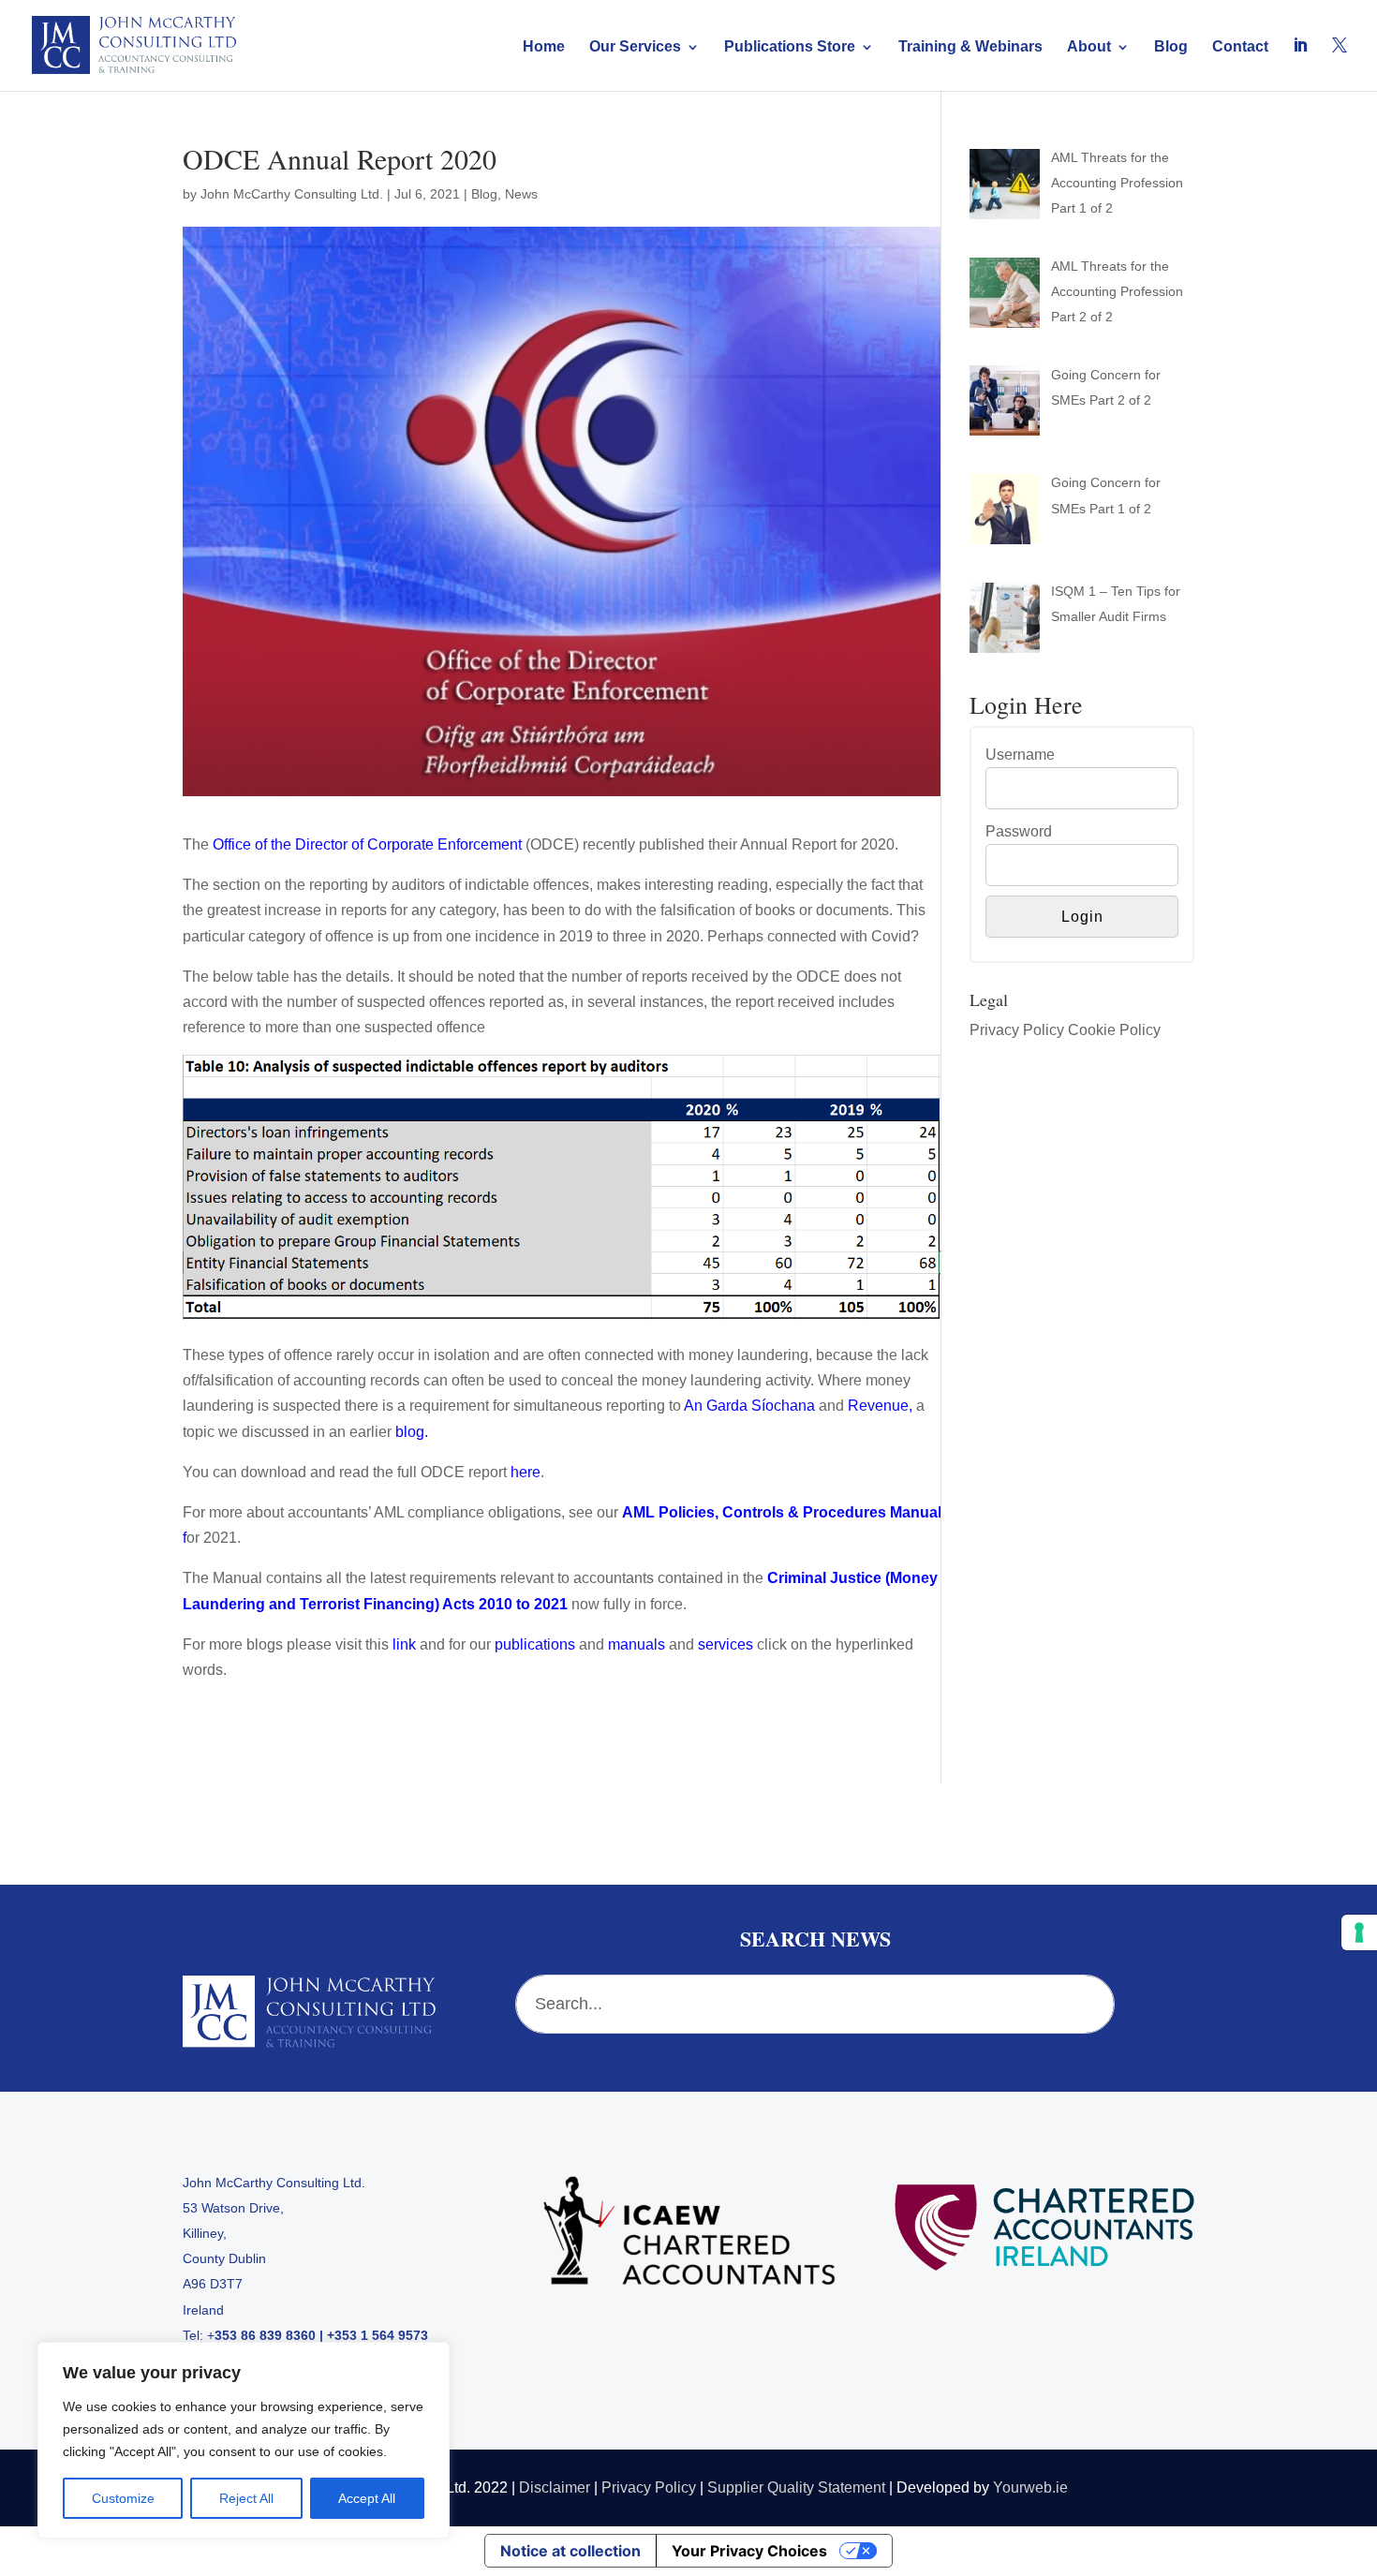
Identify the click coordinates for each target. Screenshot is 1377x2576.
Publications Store (790, 47)
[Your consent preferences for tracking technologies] (1359, 1932)
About (1089, 47)
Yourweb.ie (1030, 2487)
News (521, 194)
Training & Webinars (970, 47)
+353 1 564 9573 (378, 2335)
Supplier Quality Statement (796, 2487)
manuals (637, 1644)
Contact (1240, 47)
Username (1020, 755)
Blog (1171, 47)
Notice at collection (570, 2551)
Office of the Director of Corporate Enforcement (367, 844)
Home (544, 47)
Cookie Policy (1114, 1030)
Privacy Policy (1017, 1030)
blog (410, 1432)
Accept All (367, 2498)
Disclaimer (555, 2487)
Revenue (878, 1406)
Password (1019, 831)
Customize (123, 2498)
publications (535, 1644)
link (404, 1644)
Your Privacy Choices (749, 2551)
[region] (244, 2440)
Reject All (246, 2498)
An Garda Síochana (749, 1406)
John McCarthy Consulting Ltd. (292, 194)
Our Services (635, 47)
